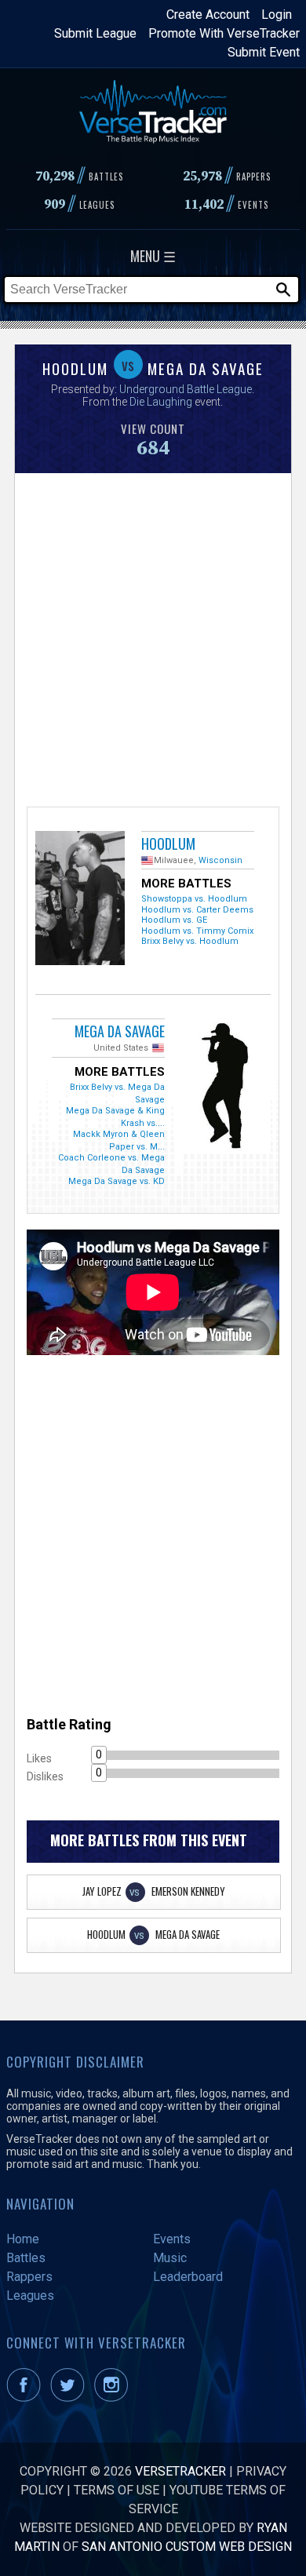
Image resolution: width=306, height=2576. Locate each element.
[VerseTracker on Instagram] (114, 2397)
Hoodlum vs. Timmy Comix (197, 931)
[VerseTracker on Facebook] (27, 2397)
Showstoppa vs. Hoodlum (194, 899)
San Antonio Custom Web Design (187, 2547)
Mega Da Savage (120, 1031)
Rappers (29, 2277)
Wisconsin (220, 860)
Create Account (208, 15)
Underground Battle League (186, 389)
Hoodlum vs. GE (174, 920)
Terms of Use (117, 2490)
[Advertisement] (153, 638)
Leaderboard (188, 2277)
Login (277, 15)
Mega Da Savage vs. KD (117, 1181)
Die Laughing (161, 402)
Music (170, 2258)
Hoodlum (168, 843)
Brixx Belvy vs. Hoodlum (190, 941)
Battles (26, 2258)
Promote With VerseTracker (224, 33)
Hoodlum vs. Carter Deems (197, 910)
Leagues (30, 2295)
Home (23, 2239)
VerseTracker (180, 2471)
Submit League (95, 33)
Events (172, 2239)
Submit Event (264, 52)
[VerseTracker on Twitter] (71, 2397)
